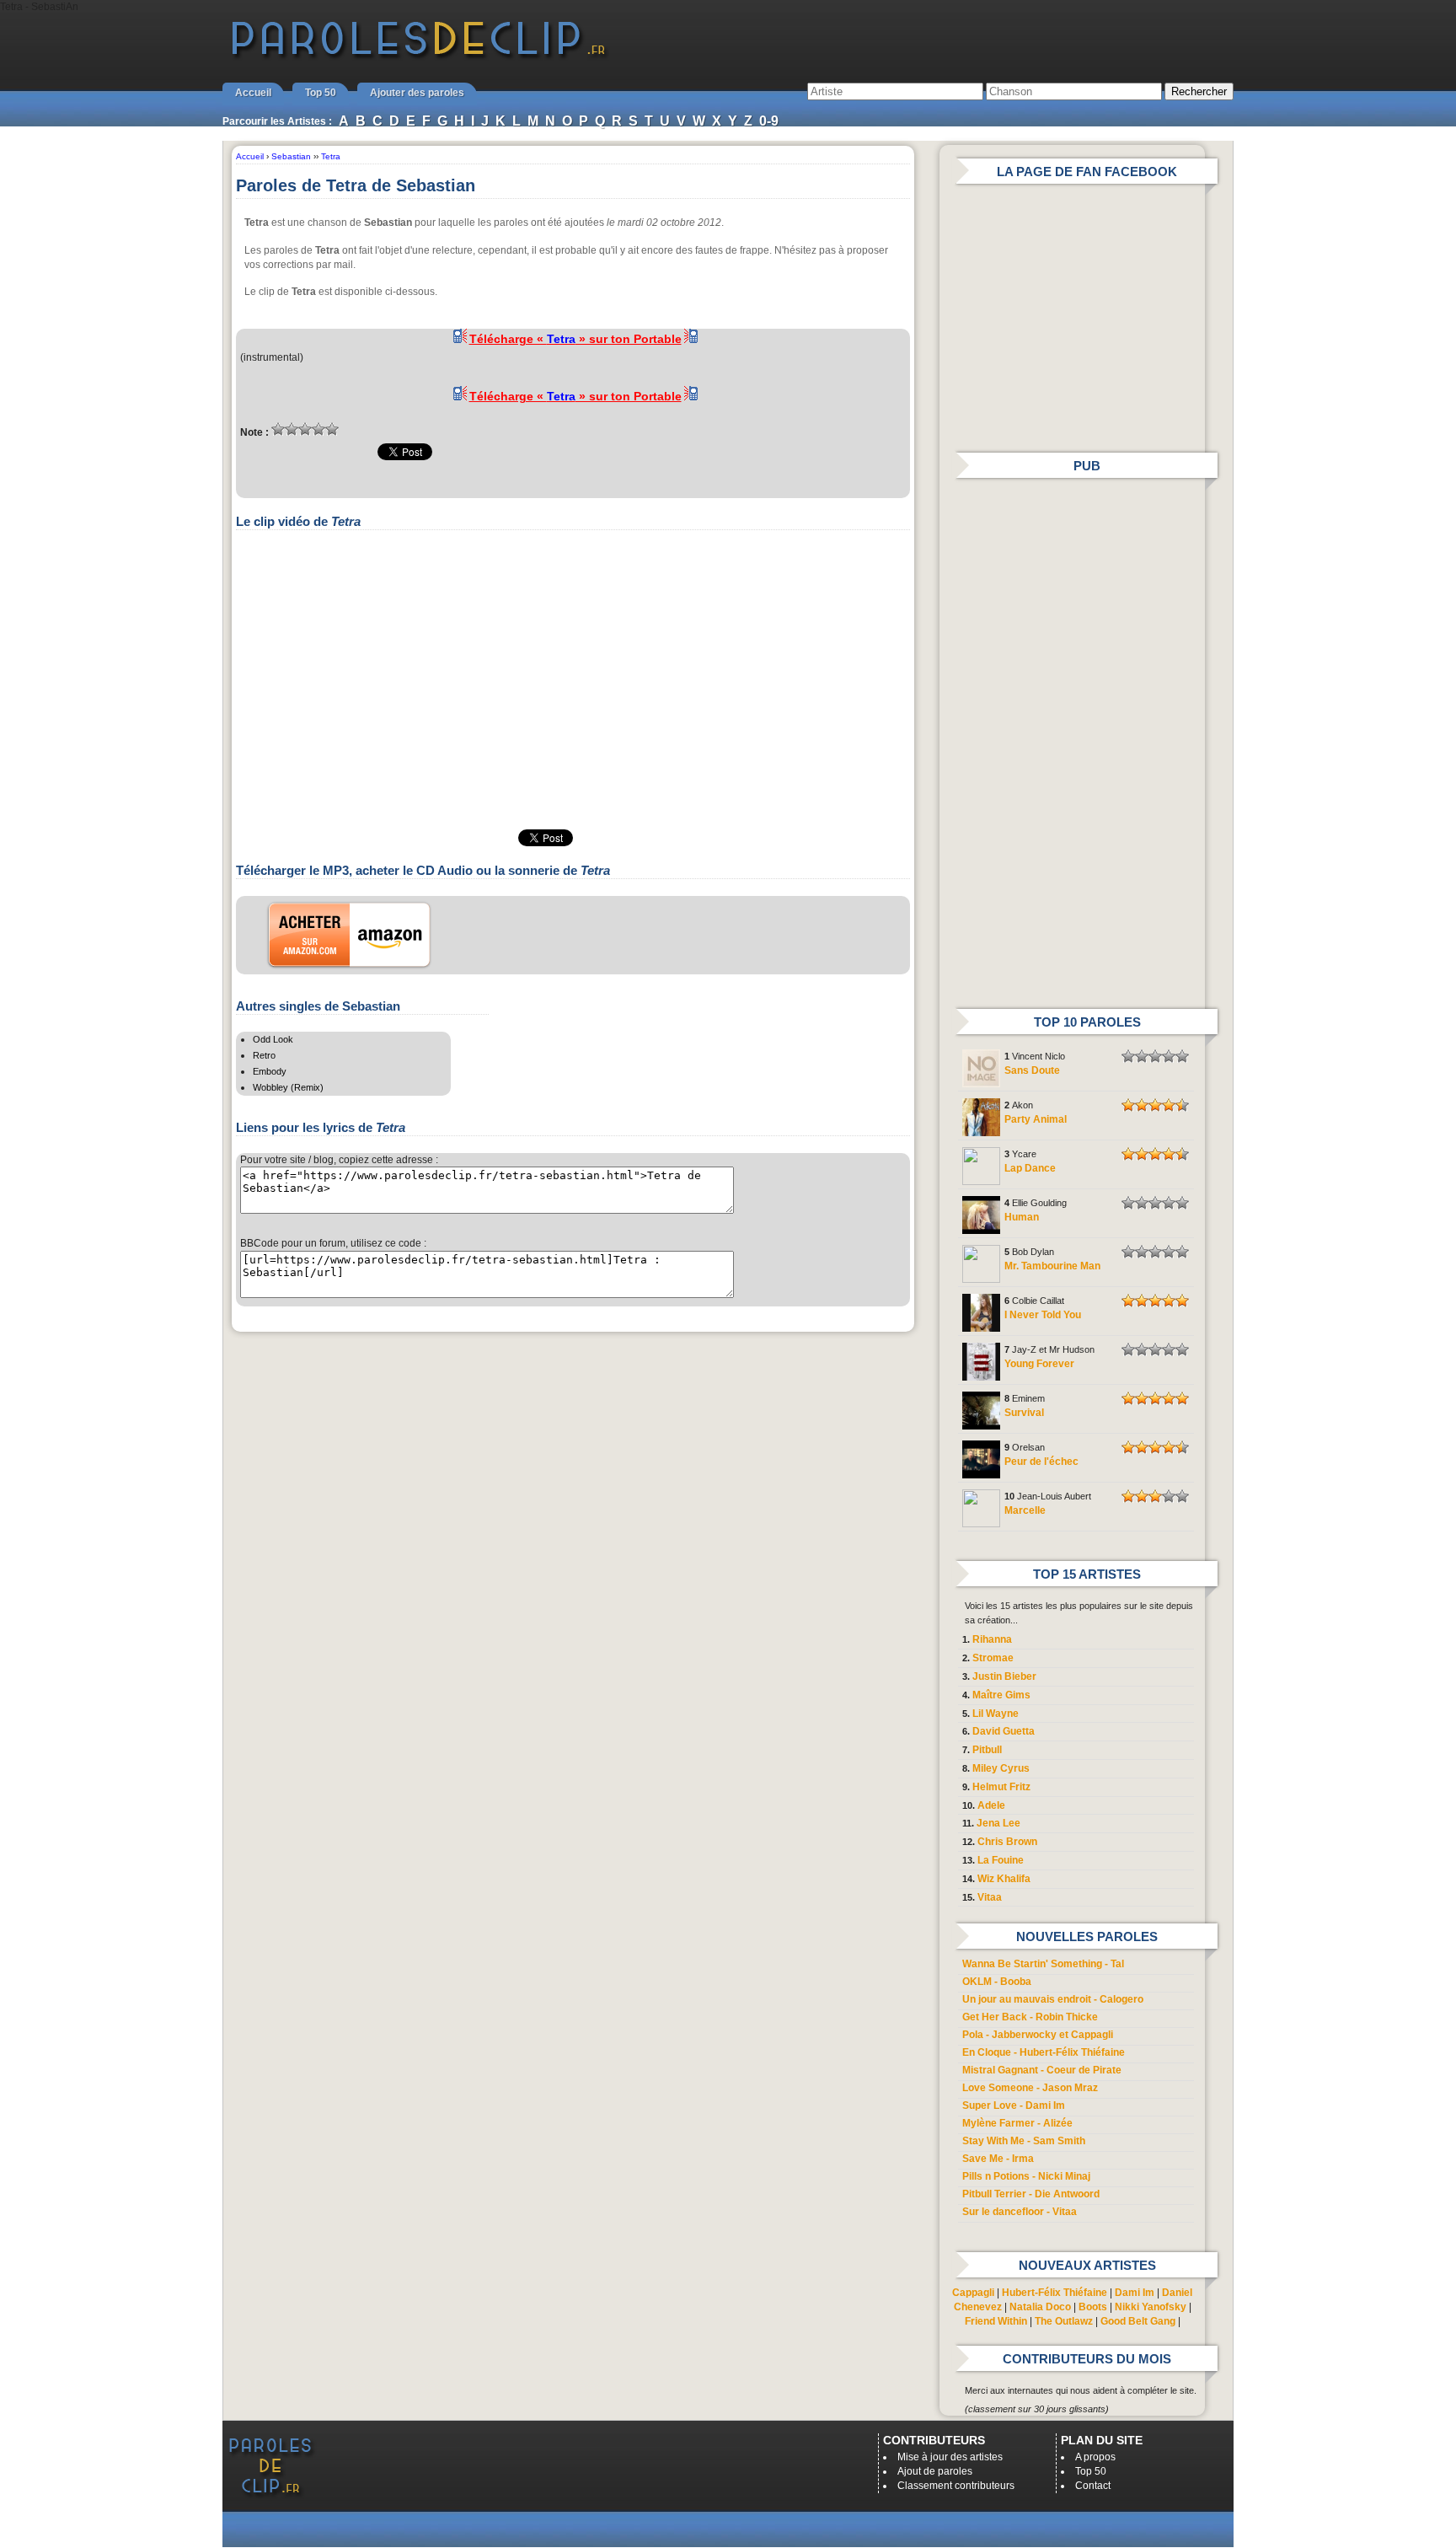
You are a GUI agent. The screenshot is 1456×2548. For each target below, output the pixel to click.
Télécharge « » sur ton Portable (575, 339)
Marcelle (1025, 1510)
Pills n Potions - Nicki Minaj (1026, 2176)
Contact (1093, 2486)
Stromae (993, 1658)
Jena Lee (998, 1823)
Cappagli (973, 2293)
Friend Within (996, 2321)
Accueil (253, 93)
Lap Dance (1030, 1168)
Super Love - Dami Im (1014, 2105)
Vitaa (990, 1897)
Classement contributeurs (956, 2486)
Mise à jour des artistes (950, 2457)
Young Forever (1039, 1364)
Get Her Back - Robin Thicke (1030, 2017)
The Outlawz (1064, 2321)
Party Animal (1036, 1119)
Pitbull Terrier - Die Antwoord (1031, 2194)
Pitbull (987, 1750)
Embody (270, 1071)
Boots (1093, 2307)
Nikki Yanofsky (1151, 2307)
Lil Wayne (996, 1714)
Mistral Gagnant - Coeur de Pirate (1042, 2070)
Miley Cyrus (1001, 1768)
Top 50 (321, 93)
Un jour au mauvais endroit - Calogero (1053, 1999)
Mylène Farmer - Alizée (1017, 2123)
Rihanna (992, 1639)
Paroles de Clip (419, 57)
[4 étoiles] (318, 429)
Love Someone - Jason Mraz (1030, 2088)
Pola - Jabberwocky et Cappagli (1038, 2035)
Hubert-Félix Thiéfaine (1055, 2293)
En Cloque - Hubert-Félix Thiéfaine (1044, 2052)
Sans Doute (1032, 1070)
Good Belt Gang (1138, 2321)
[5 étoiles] (332, 429)
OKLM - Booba (997, 1982)
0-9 (769, 121)
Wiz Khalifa (1004, 1879)
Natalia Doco (1040, 2307)
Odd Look (273, 1039)
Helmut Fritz (1001, 1787)
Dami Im (1135, 2293)
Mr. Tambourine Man (1052, 1266)
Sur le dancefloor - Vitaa (1020, 2212)
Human (1022, 1217)
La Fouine (1001, 1860)
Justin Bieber (1004, 1676)
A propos (1095, 2457)
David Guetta (1004, 1731)
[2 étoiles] (292, 429)
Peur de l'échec (1041, 1462)
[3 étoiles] (305, 429)
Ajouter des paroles (417, 93)
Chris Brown (1007, 1842)
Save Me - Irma (998, 2159)
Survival (1024, 1413)
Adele (991, 1805)
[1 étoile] (278, 429)
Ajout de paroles (935, 2471)
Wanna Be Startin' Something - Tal (1043, 1964)
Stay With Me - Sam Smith (1024, 2141)
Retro (264, 1055)
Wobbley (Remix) (288, 1087)
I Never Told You (1043, 1315)
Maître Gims (1001, 1695)
